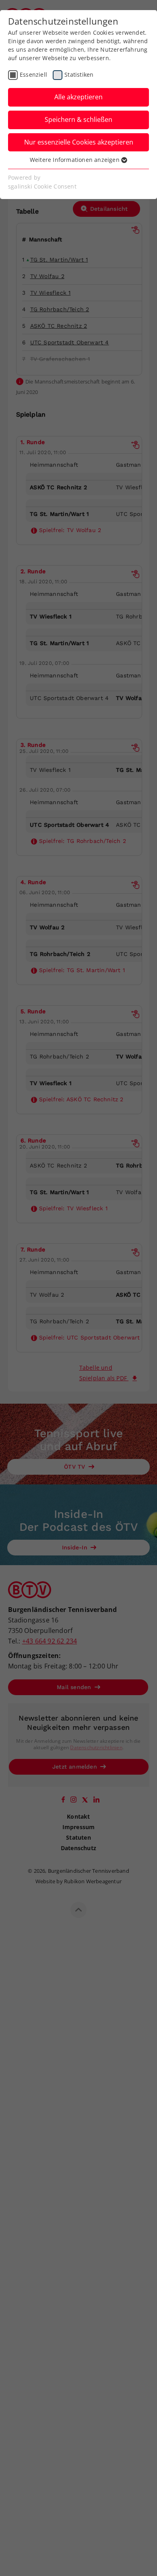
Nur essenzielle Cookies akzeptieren (79, 142)
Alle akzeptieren (78, 97)
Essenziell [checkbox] (33, 74)
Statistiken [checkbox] (79, 74)
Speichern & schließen (78, 119)
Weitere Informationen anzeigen (75, 160)
